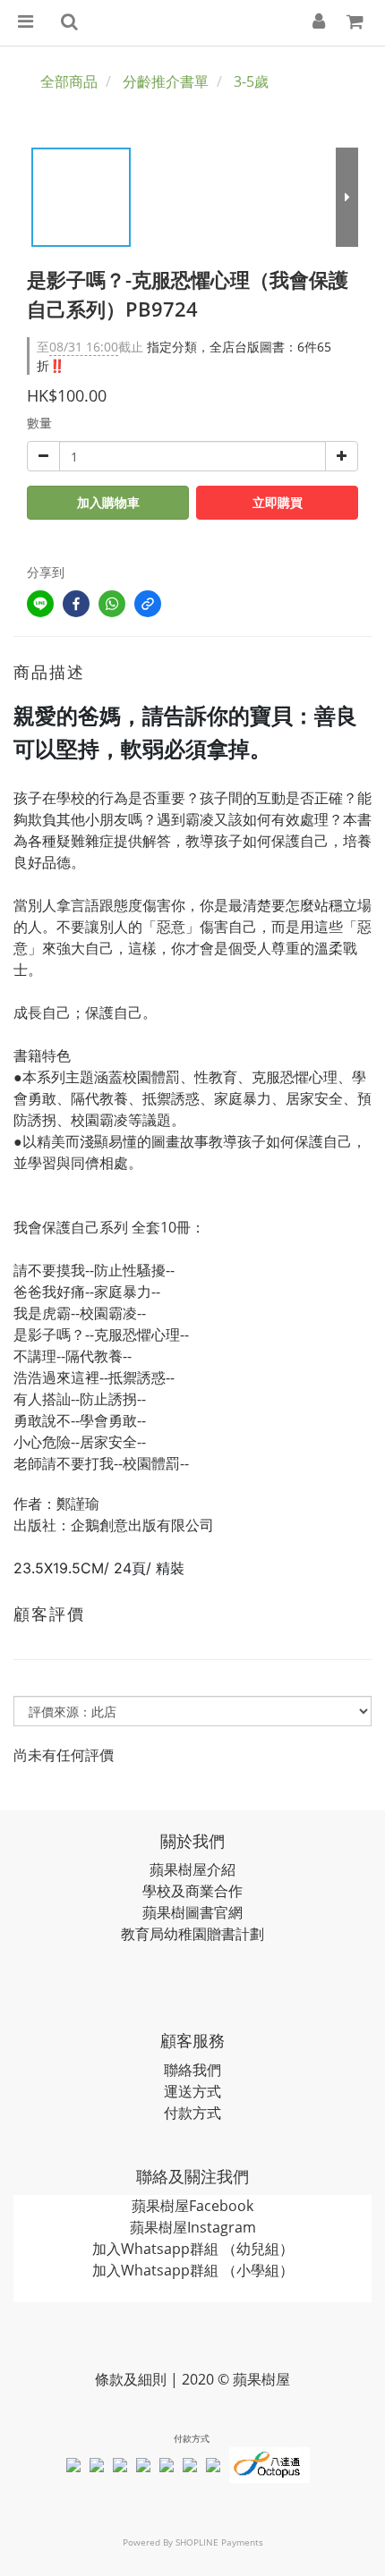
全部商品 (69, 81)
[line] (40, 604)
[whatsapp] (112, 604)
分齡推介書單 (166, 81)
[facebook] (76, 604)
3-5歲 (251, 81)
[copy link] (148, 604)
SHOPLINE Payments (219, 2542)
